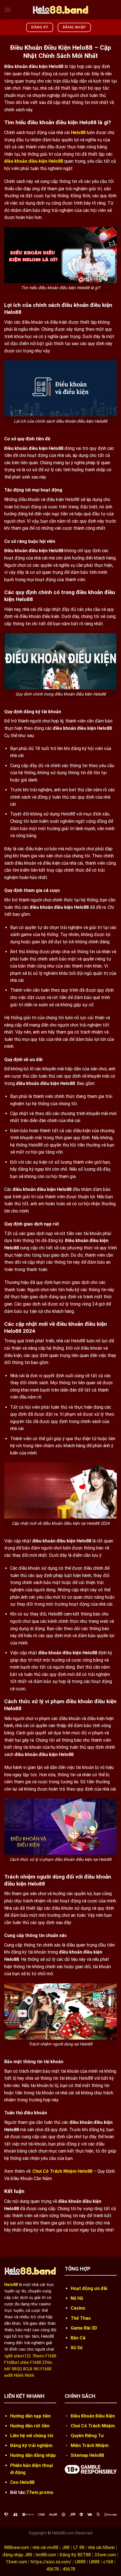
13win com (16, 2562)
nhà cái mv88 (45, 2547)
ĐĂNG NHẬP (74, 27)
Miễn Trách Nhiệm (90, 2445)
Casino (78, 2308)
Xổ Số (77, 2348)
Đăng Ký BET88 (75, 2555)
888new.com (17, 2547)
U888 (80, 2562)
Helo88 (78, 132)
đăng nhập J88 (17, 2555)
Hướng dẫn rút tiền (30, 2426)
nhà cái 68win (101, 2547)
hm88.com (46, 2555)
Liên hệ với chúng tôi (32, 2436)
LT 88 (79, 2547)
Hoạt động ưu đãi (89, 2288)
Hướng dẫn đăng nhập (33, 2455)
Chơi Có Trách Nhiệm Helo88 (62, 2171)
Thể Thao (81, 2318)
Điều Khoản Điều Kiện (93, 2416)
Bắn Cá (78, 2338)
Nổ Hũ (77, 2298)
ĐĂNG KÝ (40, 27)
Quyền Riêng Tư (88, 2436)
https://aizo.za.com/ (51, 2562)
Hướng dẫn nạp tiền (30, 2416)
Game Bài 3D (84, 2328)
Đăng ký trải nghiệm (31, 2445)
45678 (52, 2569)
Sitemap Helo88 (87, 2455)
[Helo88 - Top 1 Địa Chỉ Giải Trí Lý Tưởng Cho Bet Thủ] (60, 10)
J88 (66, 2547)
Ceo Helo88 (22, 2482)
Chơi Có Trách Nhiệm (93, 2426)
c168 (108, 2562)
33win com (105, 2555)
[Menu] (8, 10)
